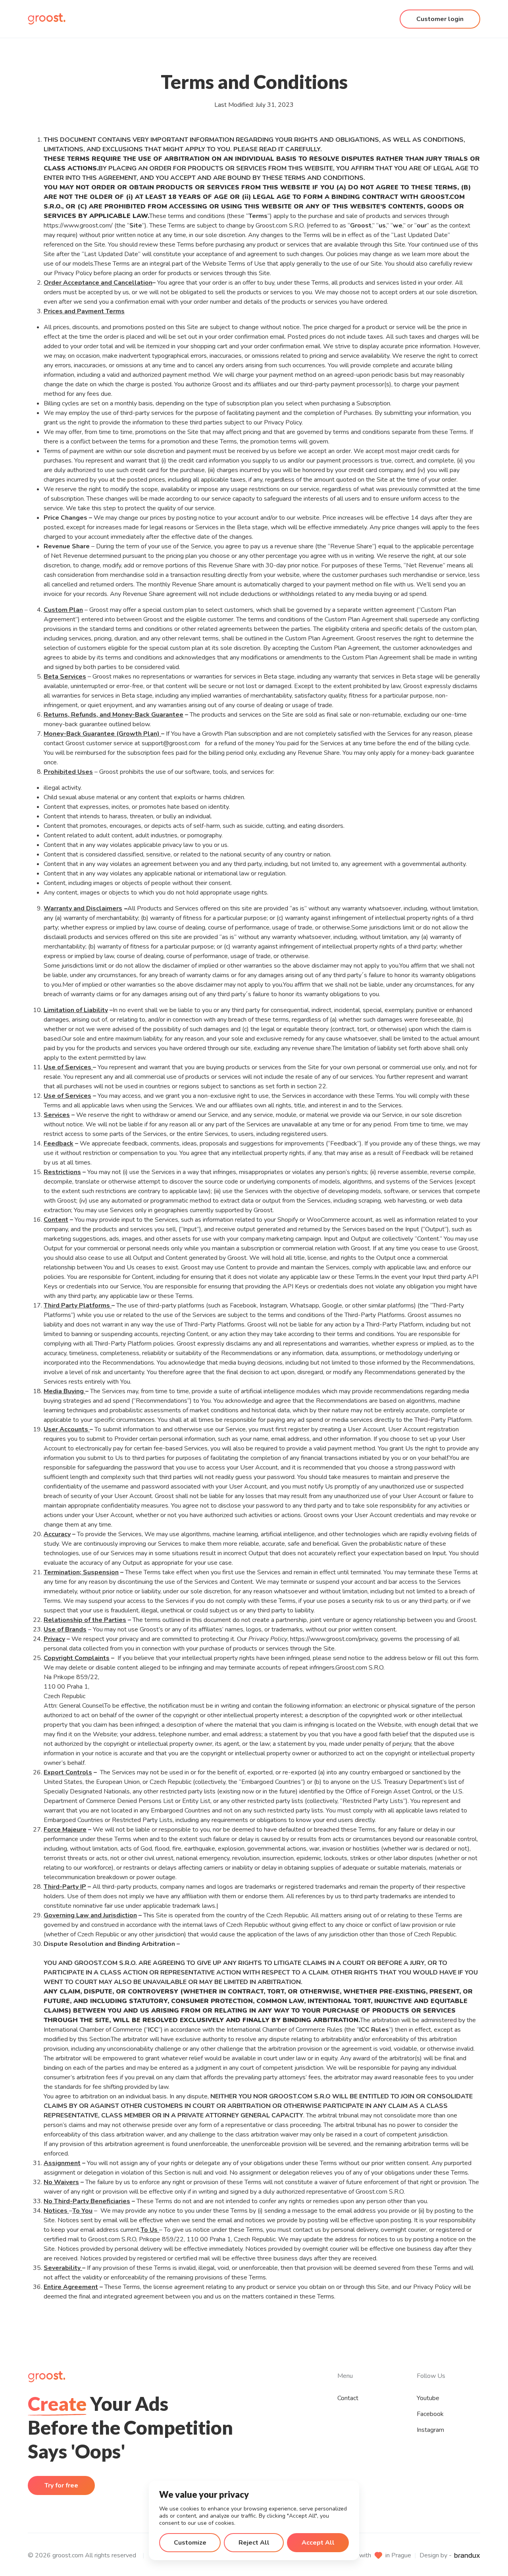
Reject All (254, 2543)
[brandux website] (467, 2555)
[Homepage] (47, 19)
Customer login (440, 19)
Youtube (428, 2398)
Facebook (430, 2414)
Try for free (61, 2485)
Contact (348, 2398)
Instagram (430, 2430)
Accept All (318, 2543)
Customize (190, 2543)
